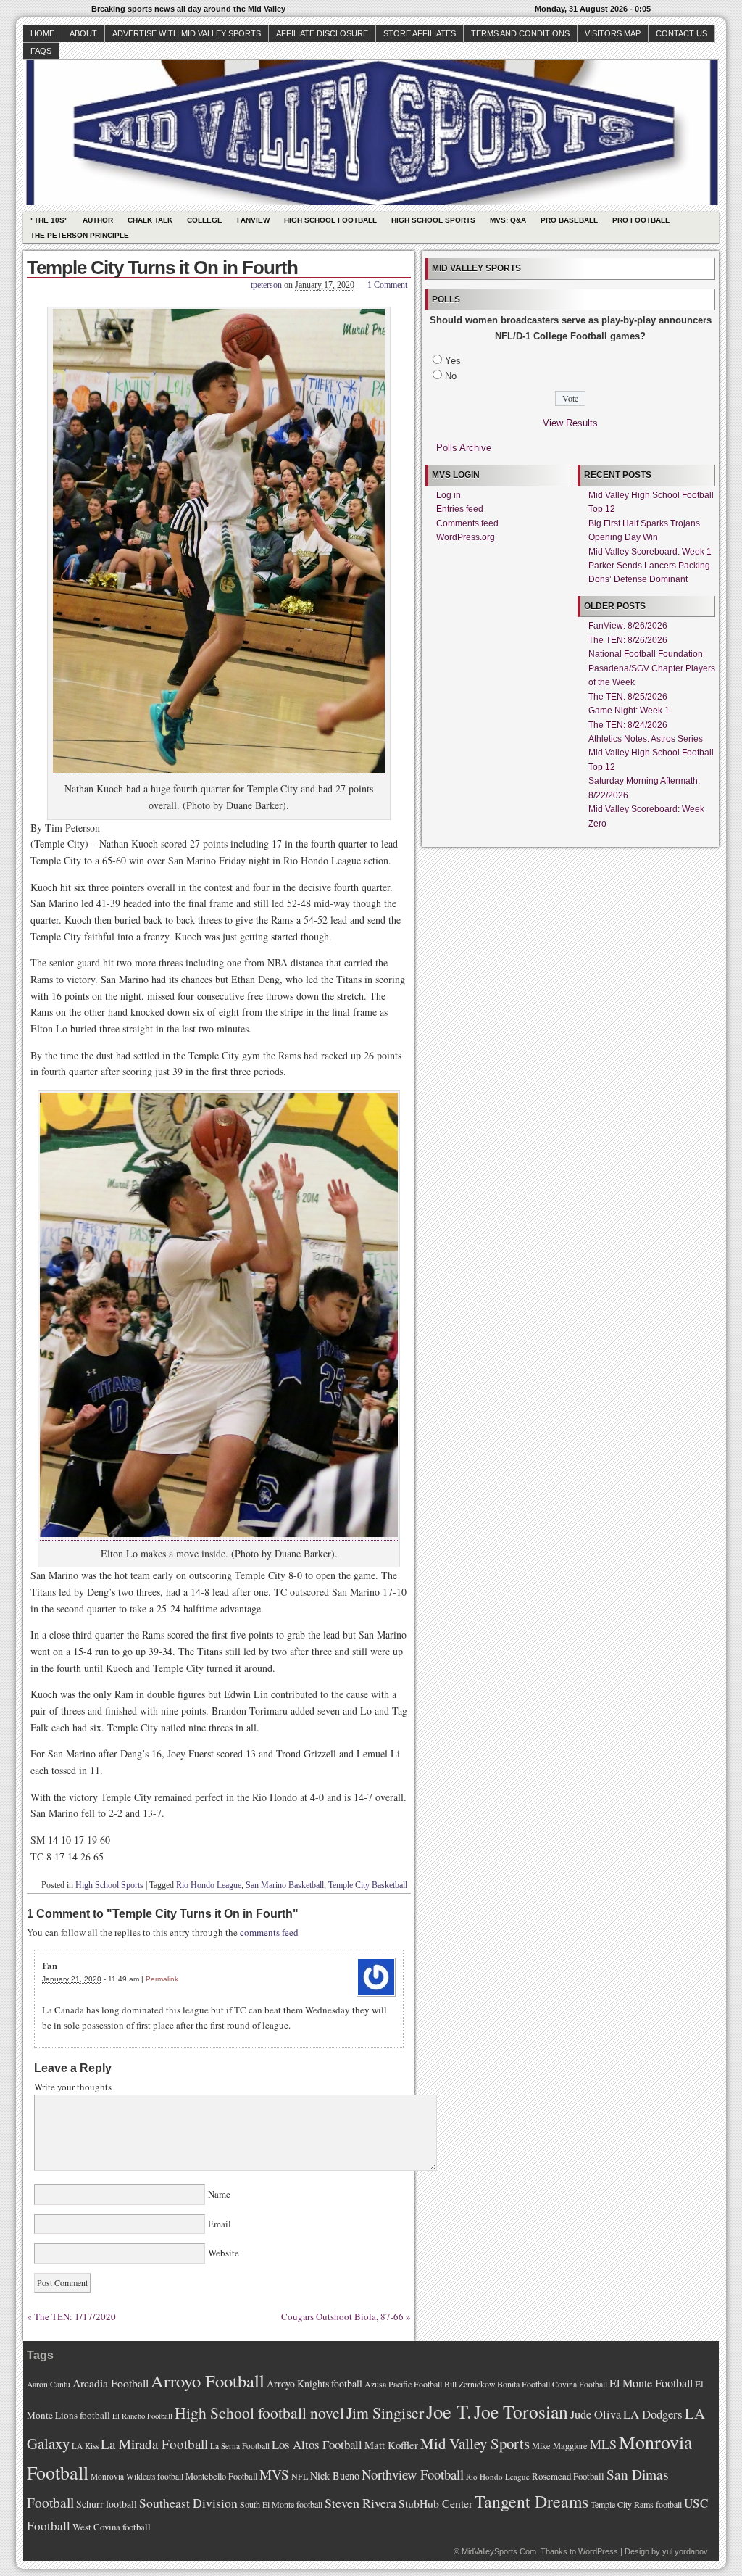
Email (220, 2224)
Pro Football (641, 220)
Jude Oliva (596, 2414)
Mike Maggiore (560, 2446)
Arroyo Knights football (314, 2384)
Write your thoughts (73, 2087)
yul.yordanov (685, 2551)
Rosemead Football (568, 2476)
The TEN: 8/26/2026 (628, 640)
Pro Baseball (569, 220)
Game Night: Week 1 (629, 711)
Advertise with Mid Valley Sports (187, 33)
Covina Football (580, 2384)
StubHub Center (435, 2503)
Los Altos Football (317, 2444)
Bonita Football (524, 2384)
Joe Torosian (521, 2411)
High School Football (330, 220)
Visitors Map (613, 33)
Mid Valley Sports (475, 2443)
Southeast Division (188, 2503)
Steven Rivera (360, 2503)
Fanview (253, 220)
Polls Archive (464, 448)
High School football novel (259, 2413)
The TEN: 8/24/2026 (628, 725)
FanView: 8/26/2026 (628, 626)
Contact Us (681, 33)
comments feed (269, 1932)
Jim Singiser (385, 2413)
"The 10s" (49, 220)
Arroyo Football (208, 2381)
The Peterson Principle (80, 235)
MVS (274, 2474)
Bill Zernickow (470, 2384)
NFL (300, 2476)
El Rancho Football (142, 2416)
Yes (453, 361)
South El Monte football (281, 2504)
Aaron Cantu (49, 2384)
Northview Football (413, 2474)
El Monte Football (651, 2383)
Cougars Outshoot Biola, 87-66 (342, 2316)
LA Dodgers (653, 2414)
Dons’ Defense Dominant (638, 579)
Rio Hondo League (209, 1885)
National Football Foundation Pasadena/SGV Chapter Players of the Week (652, 668)
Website (222, 2253)
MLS (603, 2444)
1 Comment (387, 285)
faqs (41, 51)
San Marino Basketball (285, 1885)
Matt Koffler (391, 2445)
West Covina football (112, 2527)
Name (219, 2194)
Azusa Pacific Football (403, 2384)
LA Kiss (85, 2446)
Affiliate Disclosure (322, 33)
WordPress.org (466, 537)
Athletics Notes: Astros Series (646, 739)
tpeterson (266, 285)
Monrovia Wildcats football (137, 2476)
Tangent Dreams (532, 2501)
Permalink (162, 1979)
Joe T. (449, 2411)
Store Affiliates (420, 33)
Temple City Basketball (368, 1885)
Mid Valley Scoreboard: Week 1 (650, 552)
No (451, 376)
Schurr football (107, 2504)
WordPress (598, 2551)
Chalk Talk (150, 220)
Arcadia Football (111, 2383)
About (83, 33)
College (205, 220)
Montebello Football (221, 2476)
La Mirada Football (154, 2444)
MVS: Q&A (508, 220)
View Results (570, 423)
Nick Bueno (335, 2476)
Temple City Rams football (636, 2504)
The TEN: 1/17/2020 (75, 2316)
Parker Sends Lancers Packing (649, 566)
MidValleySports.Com (499, 2551)
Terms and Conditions (520, 33)
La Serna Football (240, 2446)
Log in (449, 495)
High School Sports (433, 220)
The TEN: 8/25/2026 (628, 697)
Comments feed (467, 523)
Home (42, 33)
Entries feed (460, 509)
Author (98, 220)
